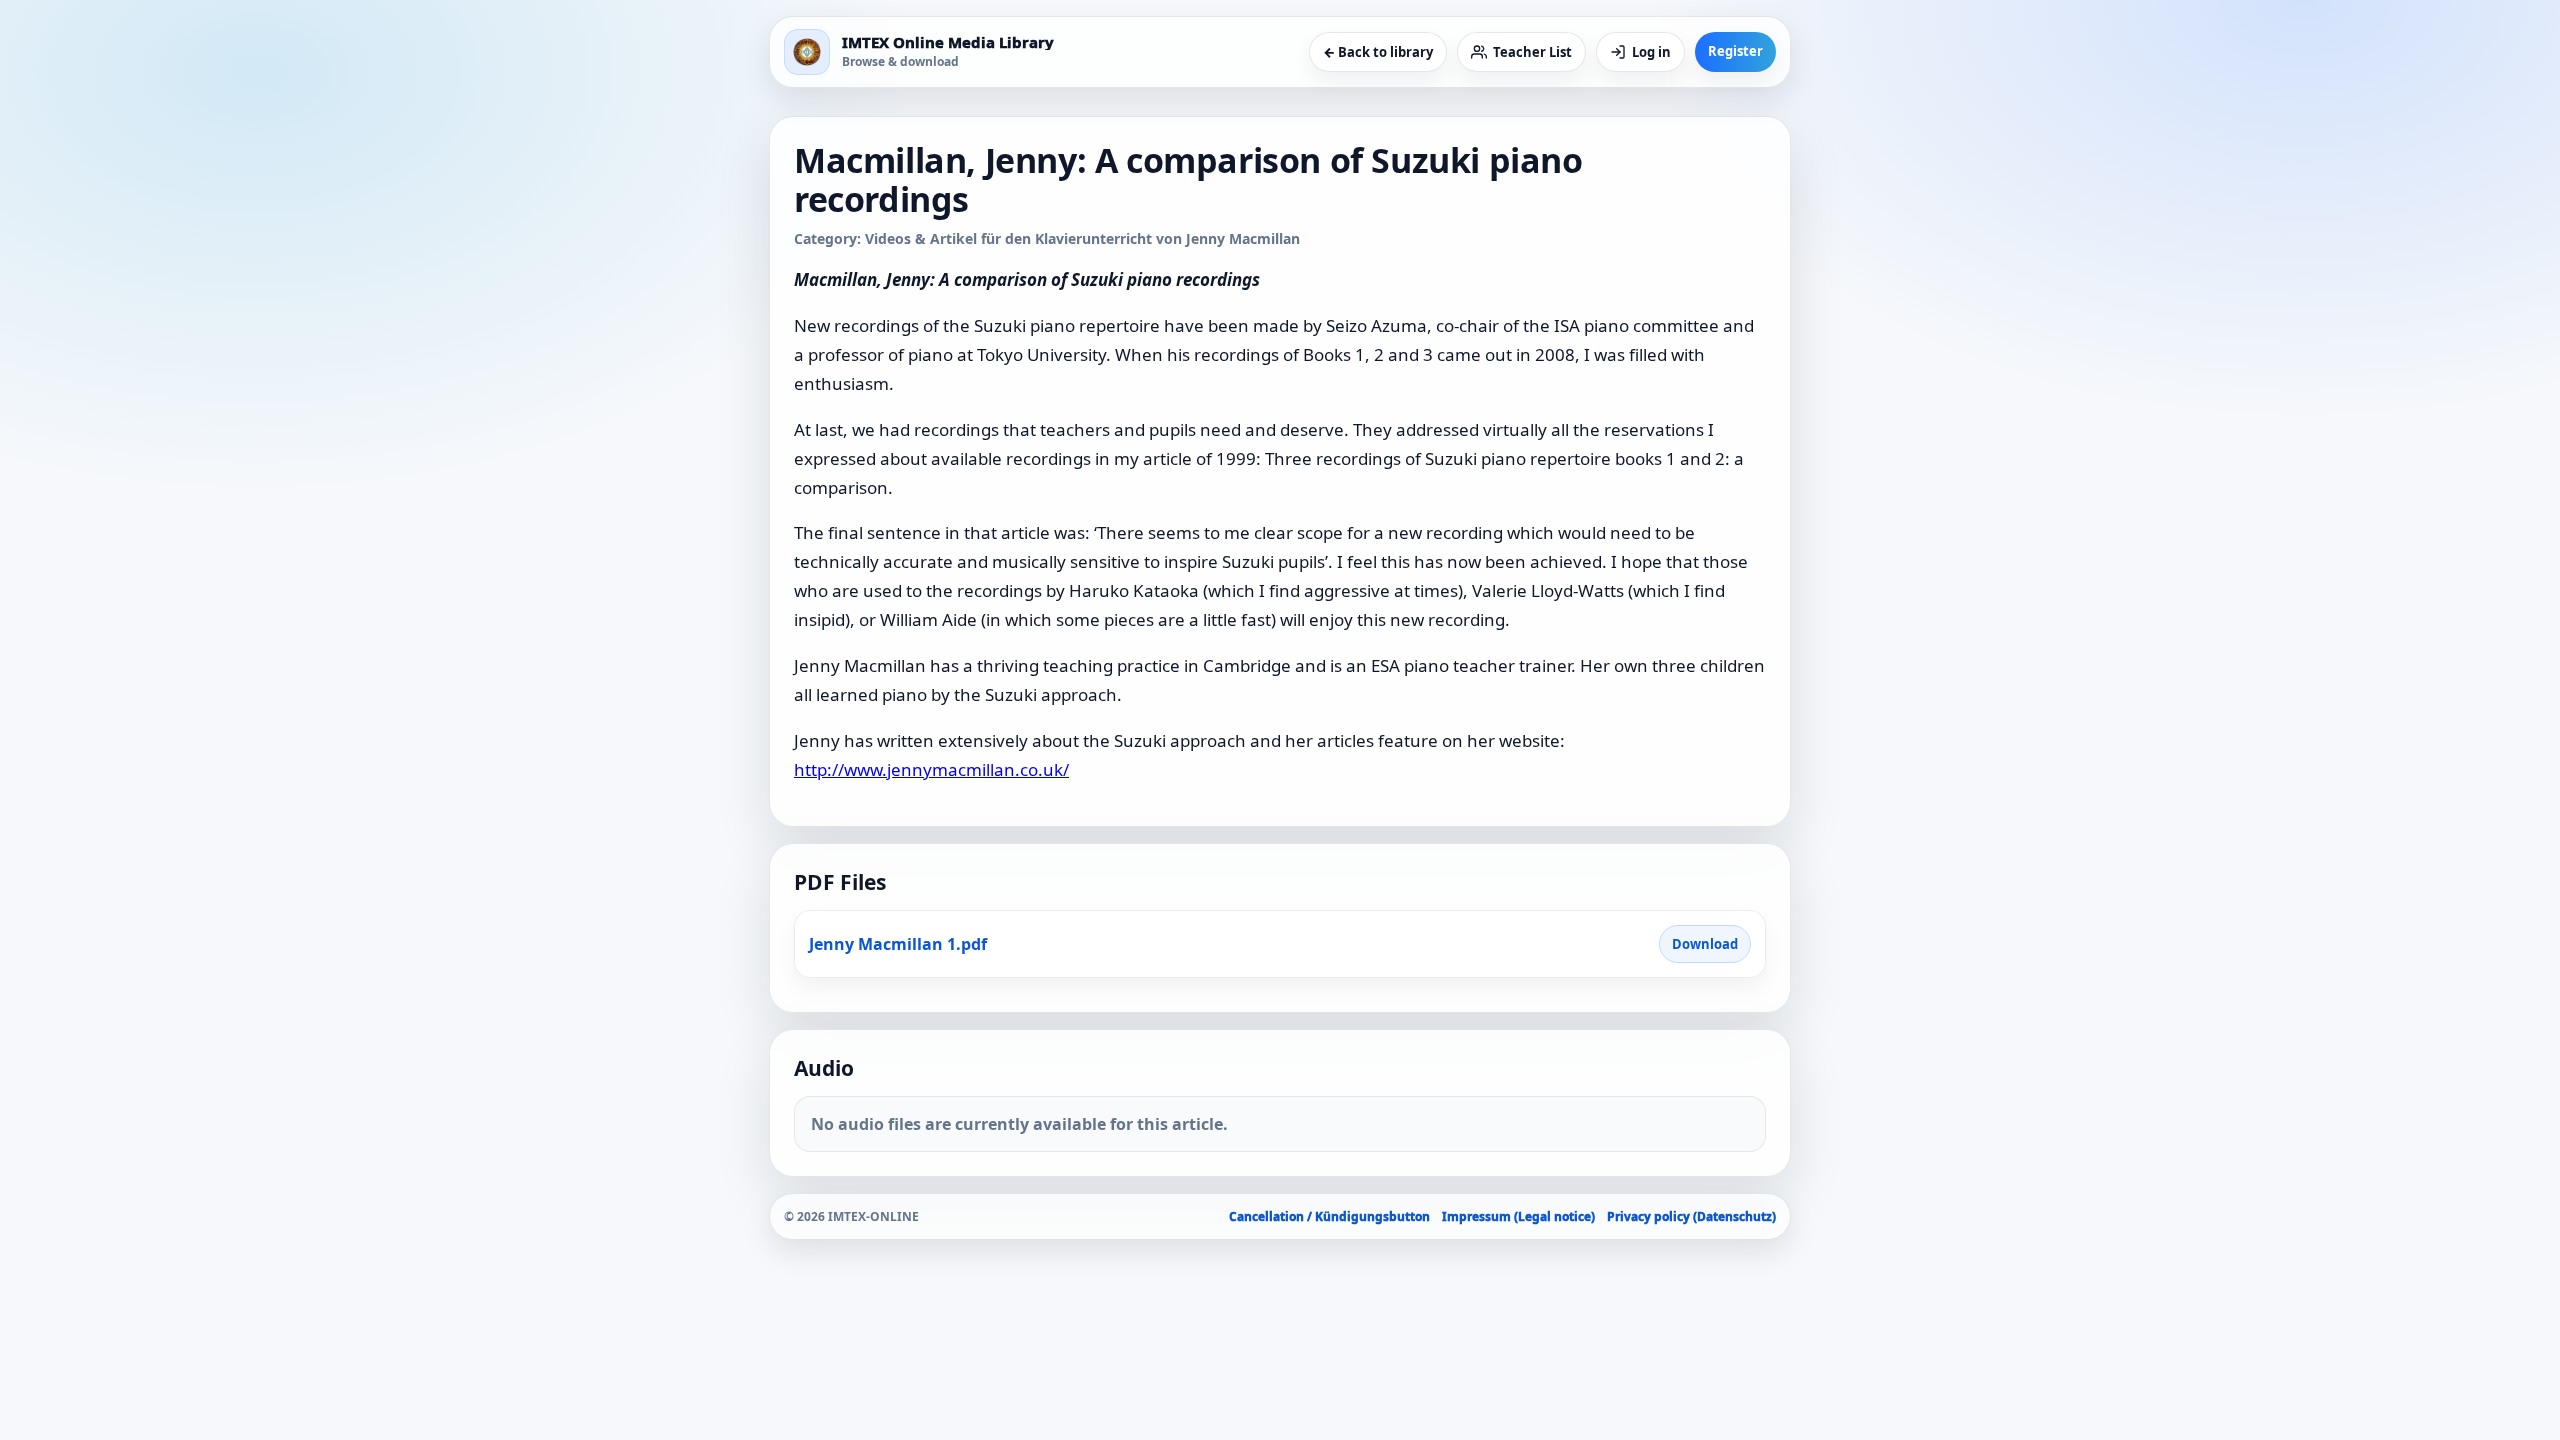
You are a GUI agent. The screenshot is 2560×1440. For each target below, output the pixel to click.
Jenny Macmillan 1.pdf (898, 944)
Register (1735, 51)
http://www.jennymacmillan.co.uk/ (931, 769)
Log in (1651, 52)
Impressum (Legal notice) (1518, 1216)
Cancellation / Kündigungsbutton (1329, 1216)
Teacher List (1532, 52)
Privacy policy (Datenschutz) (1691, 1216)
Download (1705, 944)
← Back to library (1378, 52)
